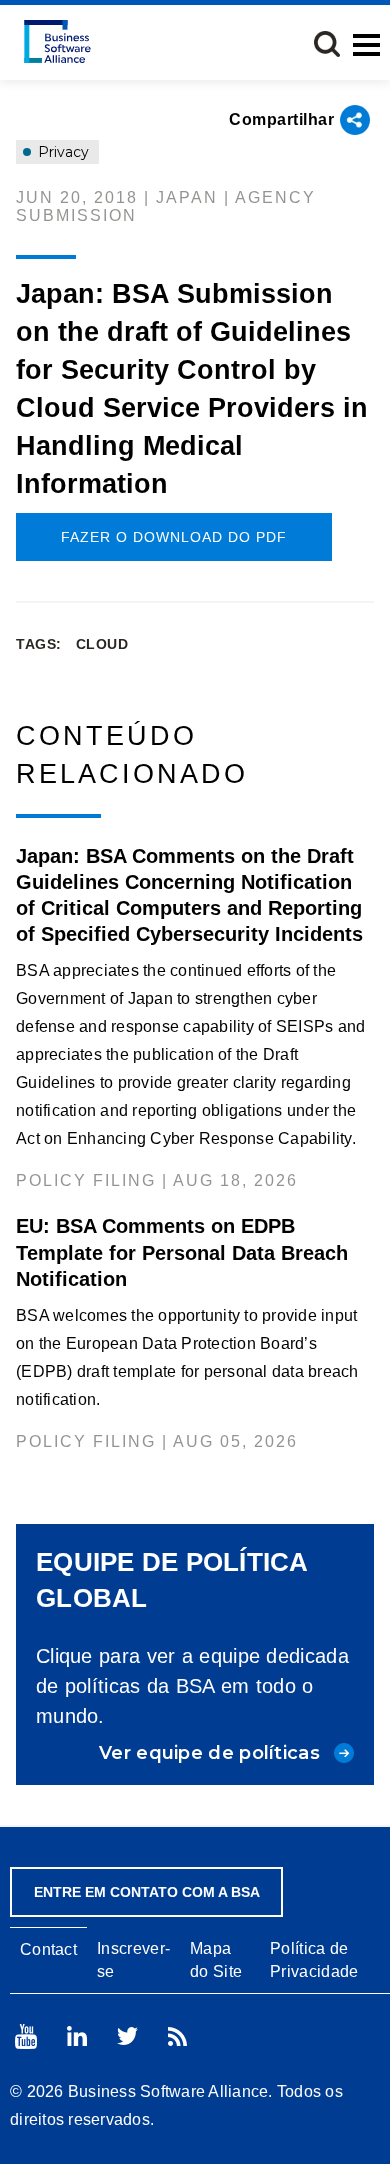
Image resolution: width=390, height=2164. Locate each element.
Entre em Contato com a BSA (147, 1892)
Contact (48, 1949)
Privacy (61, 152)
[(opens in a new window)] (26, 2036)
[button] (327, 44)
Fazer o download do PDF (174, 537)
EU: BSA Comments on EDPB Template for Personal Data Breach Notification (182, 1252)
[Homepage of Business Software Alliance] (57, 41)
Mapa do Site (216, 1960)
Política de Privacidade (314, 1960)
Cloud (102, 644)
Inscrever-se (133, 1960)
